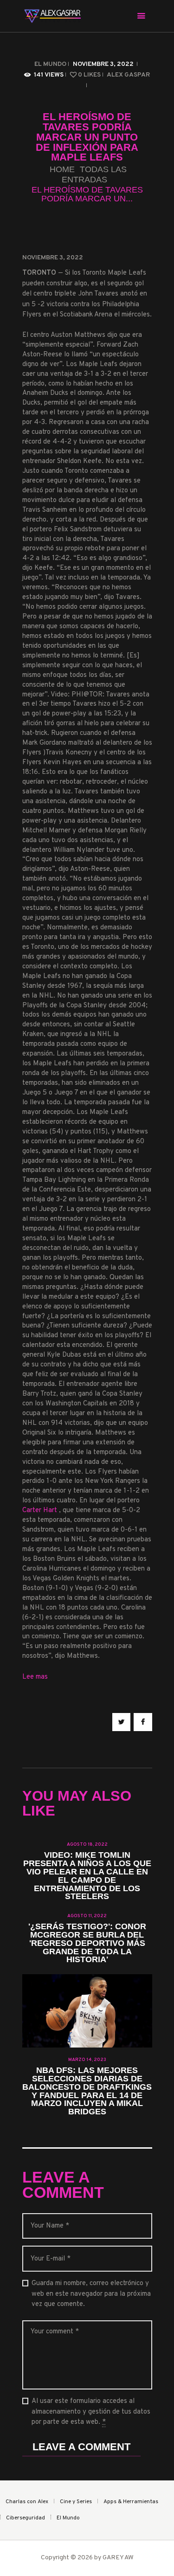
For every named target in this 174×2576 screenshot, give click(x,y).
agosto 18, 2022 (87, 1845)
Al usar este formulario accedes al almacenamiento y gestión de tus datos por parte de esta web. (91, 2412)
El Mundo (50, 64)
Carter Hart (41, 1510)
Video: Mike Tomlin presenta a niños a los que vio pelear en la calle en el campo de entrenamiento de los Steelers (87, 1876)
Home (62, 170)
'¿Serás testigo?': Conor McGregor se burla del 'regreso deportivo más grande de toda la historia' (87, 1944)
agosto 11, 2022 (87, 1916)
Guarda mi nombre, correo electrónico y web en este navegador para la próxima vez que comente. (91, 2294)
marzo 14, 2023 (87, 2060)
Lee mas (35, 1677)
